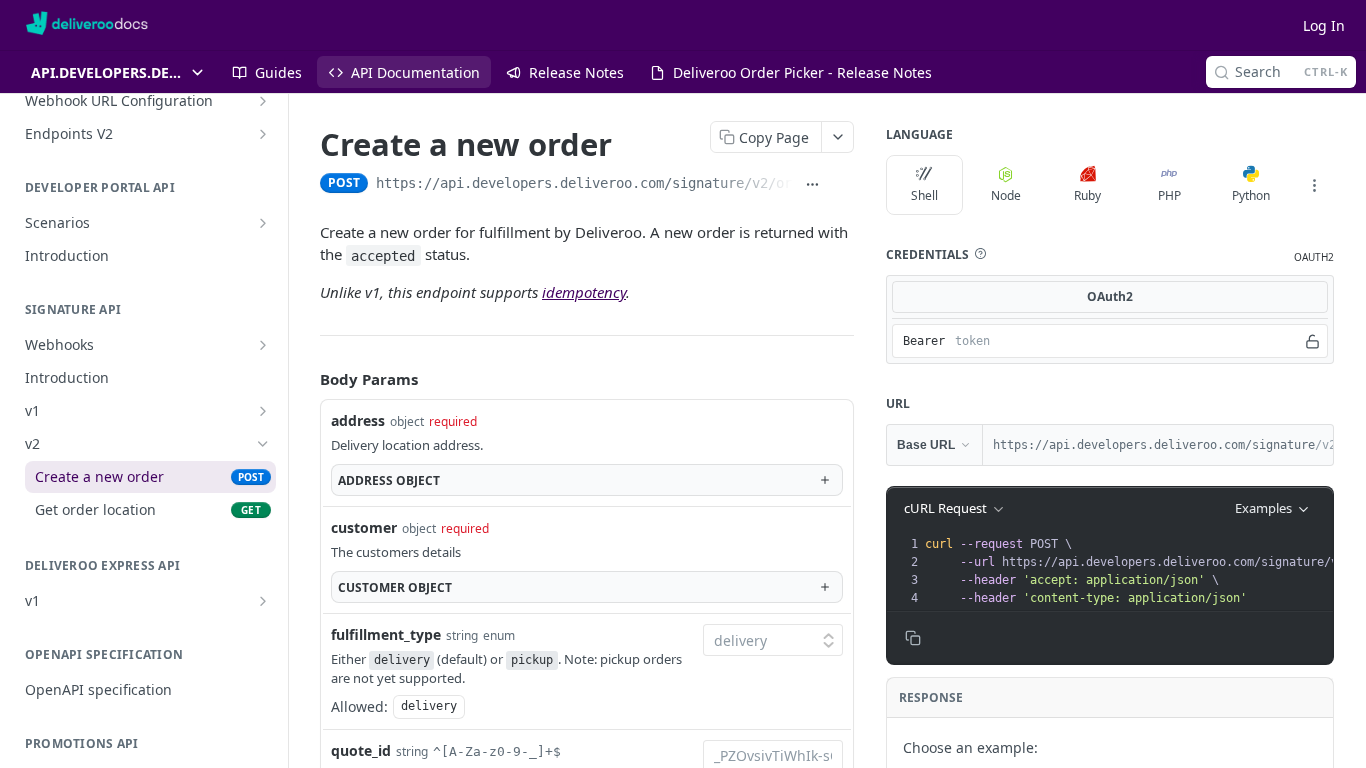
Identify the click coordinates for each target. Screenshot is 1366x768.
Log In (1324, 25)
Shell (924, 195)
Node (1006, 195)
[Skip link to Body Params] (306, 380)
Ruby (1087, 195)
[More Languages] (1314, 185)
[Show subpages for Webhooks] (263, 345)
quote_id (361, 750)
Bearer (924, 341)
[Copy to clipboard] (843, 185)
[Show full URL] (812, 185)
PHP (1169, 195)
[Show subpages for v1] (263, 411)
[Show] (1312, 341)
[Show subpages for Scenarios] (263, 223)
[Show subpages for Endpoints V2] (263, 134)
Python (1251, 195)
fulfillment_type (386, 634)
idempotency (584, 292)
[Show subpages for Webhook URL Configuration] (263, 101)
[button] (980, 254)
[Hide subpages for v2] (263, 444)
